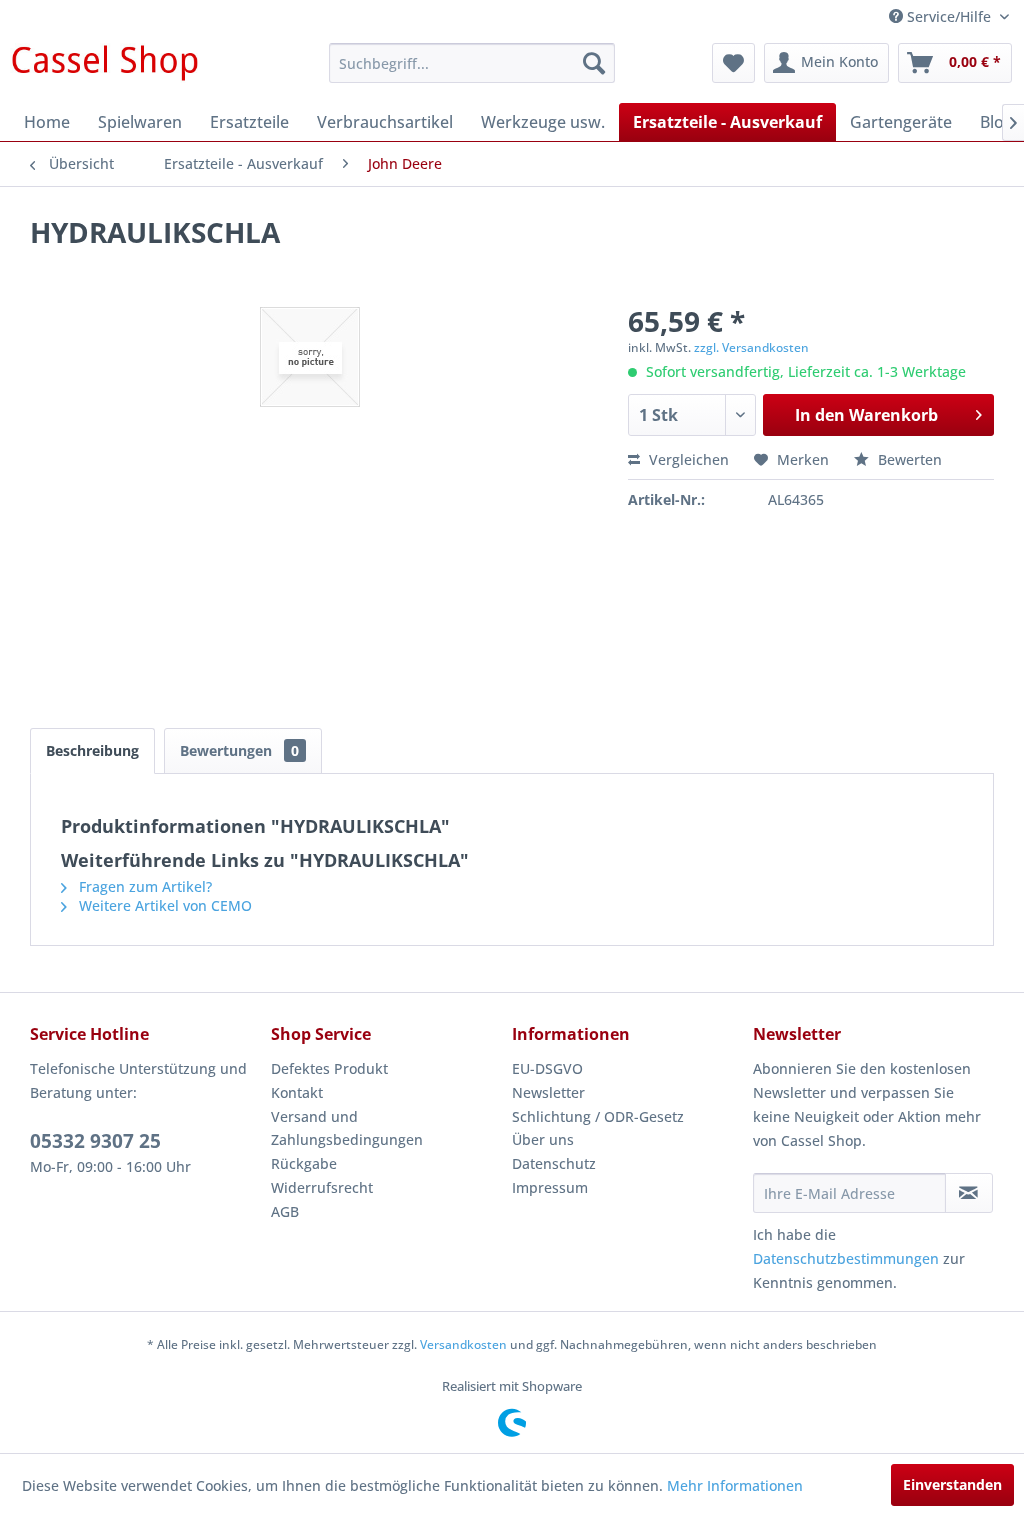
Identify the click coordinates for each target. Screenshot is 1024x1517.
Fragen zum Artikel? (143, 886)
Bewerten (908, 459)
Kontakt (297, 1092)
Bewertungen (239, 750)
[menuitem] (472, 63)
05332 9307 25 (95, 1141)
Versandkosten (463, 1344)
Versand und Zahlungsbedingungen (347, 1128)
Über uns (543, 1139)
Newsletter (548, 1092)
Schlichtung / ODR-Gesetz (598, 1116)
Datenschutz (554, 1163)
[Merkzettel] (733, 63)
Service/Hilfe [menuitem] (949, 16)
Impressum (550, 1187)
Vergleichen (687, 459)
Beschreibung (92, 750)
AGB (285, 1211)
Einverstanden (952, 1484)
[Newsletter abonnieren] (969, 1193)
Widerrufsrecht (322, 1187)
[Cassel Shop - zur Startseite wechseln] (104, 68)
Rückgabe (304, 1163)
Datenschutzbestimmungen (846, 1258)
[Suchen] (594, 63)
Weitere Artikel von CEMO (163, 905)
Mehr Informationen (735, 1485)
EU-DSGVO (547, 1068)
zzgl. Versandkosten (751, 347)
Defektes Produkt (329, 1068)
